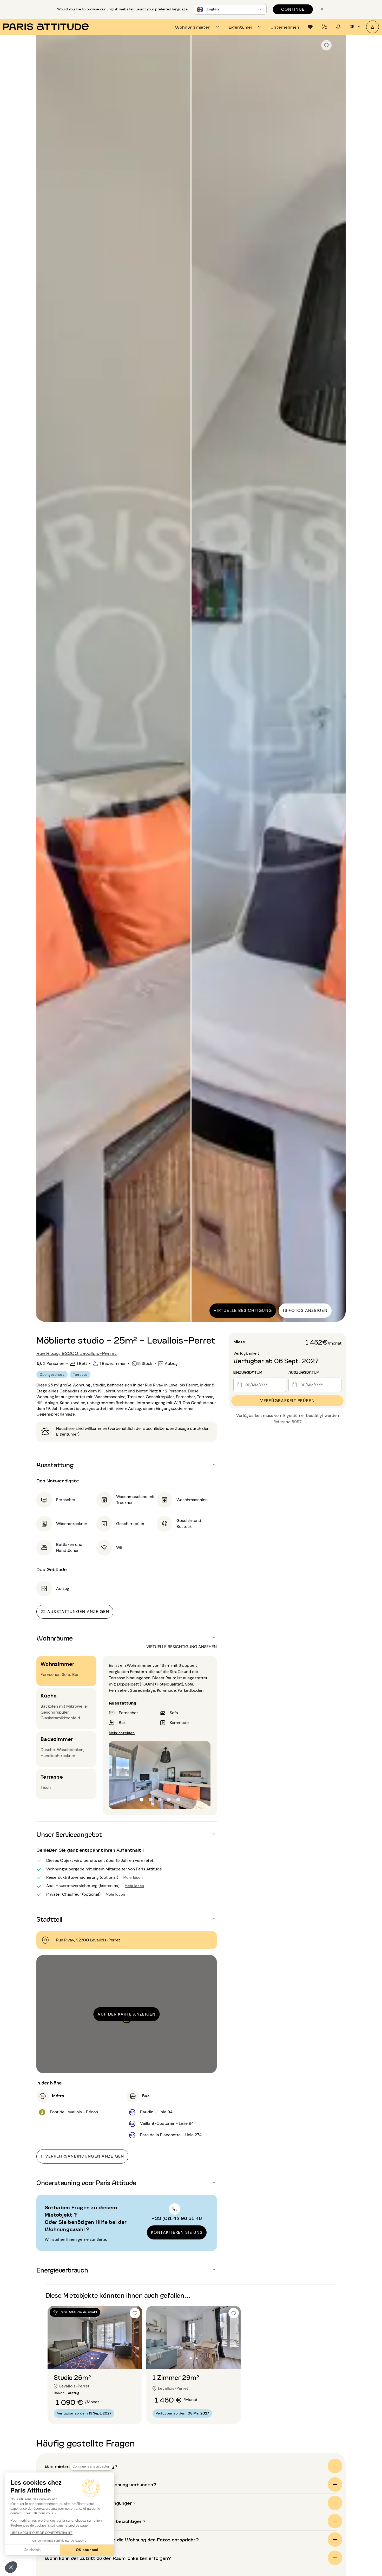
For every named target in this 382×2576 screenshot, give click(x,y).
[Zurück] (45, 679)
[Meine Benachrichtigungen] (338, 27)
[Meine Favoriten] (310, 27)
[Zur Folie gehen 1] (141, 1800)
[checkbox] (326, 45)
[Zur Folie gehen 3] (160, 1800)
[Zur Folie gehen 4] (169, 1800)
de (352, 27)
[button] (11, 2567)
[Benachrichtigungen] (324, 27)
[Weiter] (337, 679)
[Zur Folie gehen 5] (178, 1800)
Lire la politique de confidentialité (41, 2533)
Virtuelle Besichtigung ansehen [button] (182, 1647)
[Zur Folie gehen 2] (151, 1800)
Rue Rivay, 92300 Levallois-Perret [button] (77, 1353)
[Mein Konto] (373, 27)
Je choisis (32, 2550)
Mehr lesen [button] (133, 1877)
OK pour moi (87, 2550)
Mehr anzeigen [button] (122, 1732)
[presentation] (198, 27)
